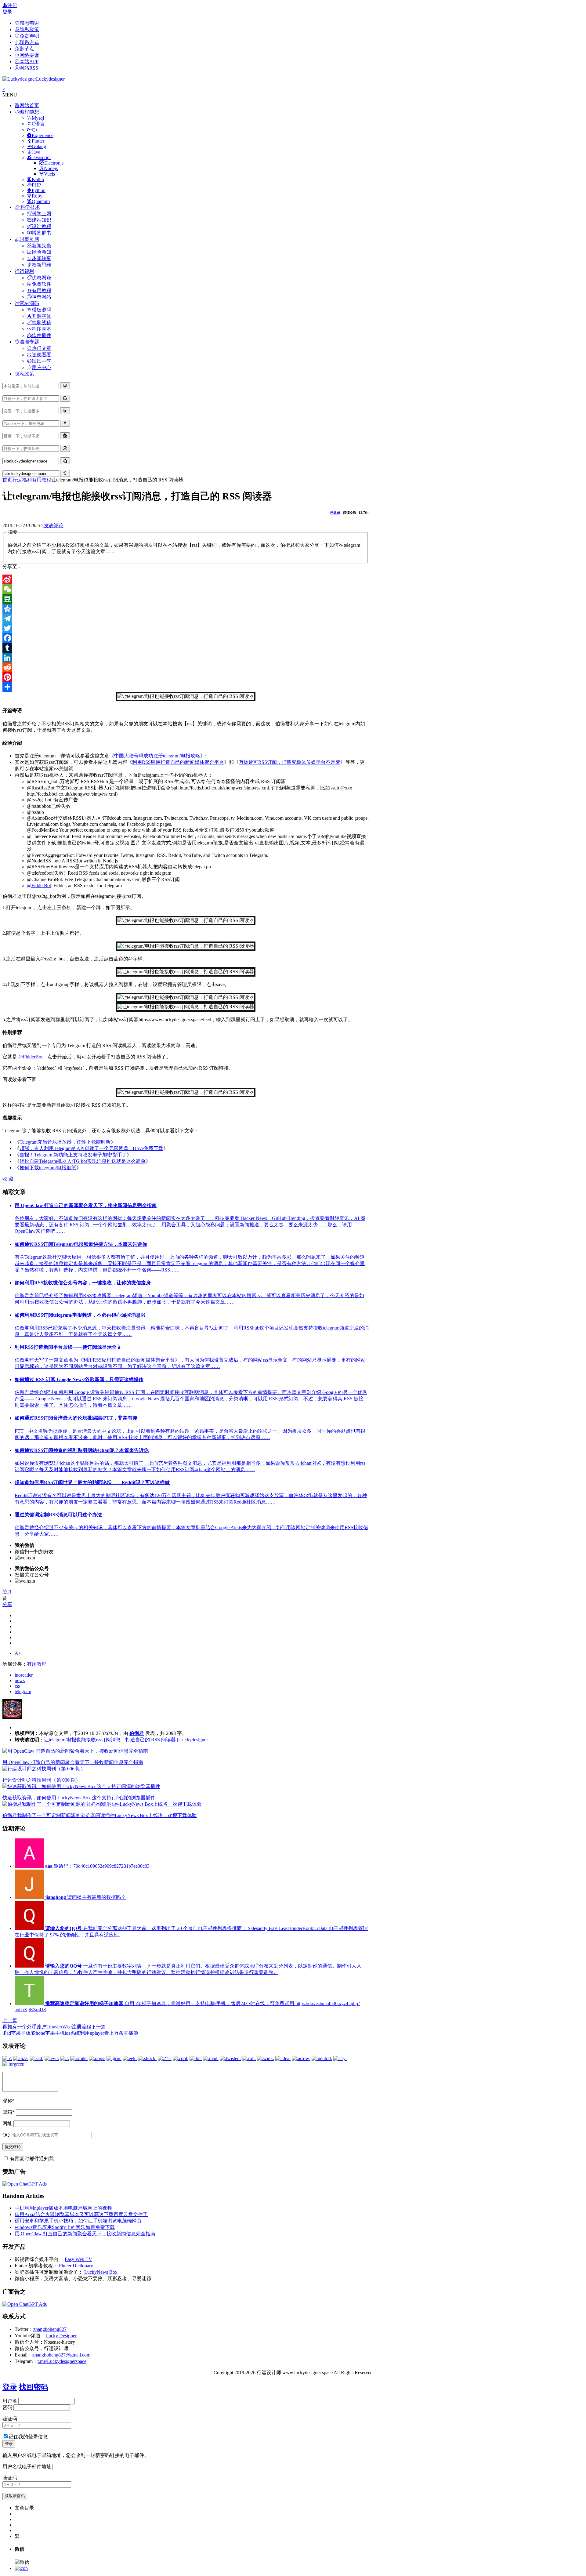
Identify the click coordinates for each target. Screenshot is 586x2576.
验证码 (10, 2419)
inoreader (24, 1675)
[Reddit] (186, 667)
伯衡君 (137, 1733)
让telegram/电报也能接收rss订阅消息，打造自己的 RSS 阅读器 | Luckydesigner (126, 1740)
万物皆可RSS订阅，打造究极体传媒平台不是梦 (289, 762)
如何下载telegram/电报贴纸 (48, 1168)
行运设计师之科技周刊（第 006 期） (42, 1780)
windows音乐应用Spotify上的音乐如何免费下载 (65, 2227)
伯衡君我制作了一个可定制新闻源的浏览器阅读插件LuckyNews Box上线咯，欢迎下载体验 (100, 1815)
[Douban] (186, 599)
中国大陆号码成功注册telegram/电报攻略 (157, 756)
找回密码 (34, 2387)
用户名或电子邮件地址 (27, 2467)
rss (17, 1686)
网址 (7, 2123)
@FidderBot (39, 885)
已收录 (335, 513)
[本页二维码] (21, 2568)
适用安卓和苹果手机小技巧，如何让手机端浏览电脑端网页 (78, 2221)
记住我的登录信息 (28, 2437)
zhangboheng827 (50, 2329)
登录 (7, 12)
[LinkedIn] (186, 658)
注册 (12, 5)
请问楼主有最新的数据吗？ (85, 1897)
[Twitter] (186, 628)
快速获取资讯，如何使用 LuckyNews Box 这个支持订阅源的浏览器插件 (79, 1798)
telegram (23, 1691)
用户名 (10, 2401)
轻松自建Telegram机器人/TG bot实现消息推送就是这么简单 (83, 1161)
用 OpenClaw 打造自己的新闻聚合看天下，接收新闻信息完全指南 (73, 1762)
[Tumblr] (186, 648)
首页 (7, 480)
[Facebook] (186, 638)
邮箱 (9, 2112)
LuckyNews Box (101, 2272)
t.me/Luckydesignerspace (62, 2361)
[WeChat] (186, 589)
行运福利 (22, 480)
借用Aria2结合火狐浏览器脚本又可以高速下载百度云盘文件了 (81, 2214)
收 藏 (8, 1179)
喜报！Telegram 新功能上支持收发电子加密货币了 (73, 1155)
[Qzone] (186, 609)
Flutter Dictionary (76, 2266)
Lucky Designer (61, 2336)
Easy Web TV (78, 2259)
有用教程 (42, 480)
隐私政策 (24, 374)
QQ (6, 2135)
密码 (7, 2407)
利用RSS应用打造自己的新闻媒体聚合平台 (178, 762)
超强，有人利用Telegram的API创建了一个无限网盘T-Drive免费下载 (91, 1148)
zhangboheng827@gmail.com (61, 2355)
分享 (7, 1604)
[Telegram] (186, 619)
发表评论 (53, 526)
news (20, 1680)
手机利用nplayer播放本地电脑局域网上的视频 (63, 2208)
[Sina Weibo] (186, 579)
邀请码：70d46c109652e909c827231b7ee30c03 (97, 1866)
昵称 (9, 2101)
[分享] (186, 687)
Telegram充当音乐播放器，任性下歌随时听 (65, 1142)
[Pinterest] (186, 677)
